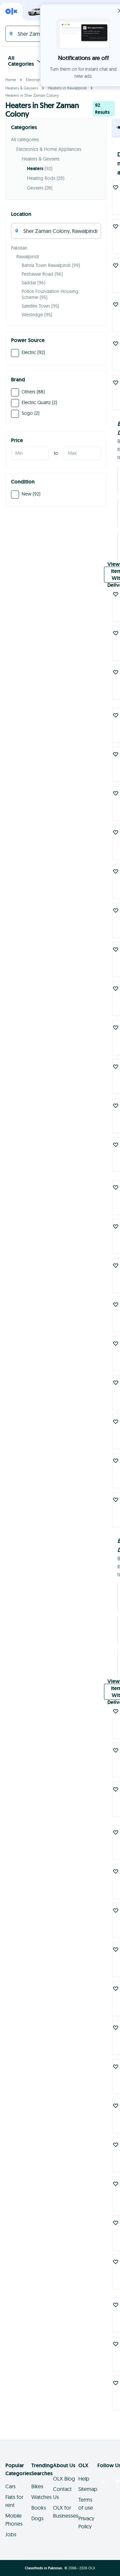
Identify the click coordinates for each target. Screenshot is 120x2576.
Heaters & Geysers (22, 88)
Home (11, 80)
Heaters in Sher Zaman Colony (32, 95)
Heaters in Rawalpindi (67, 88)
